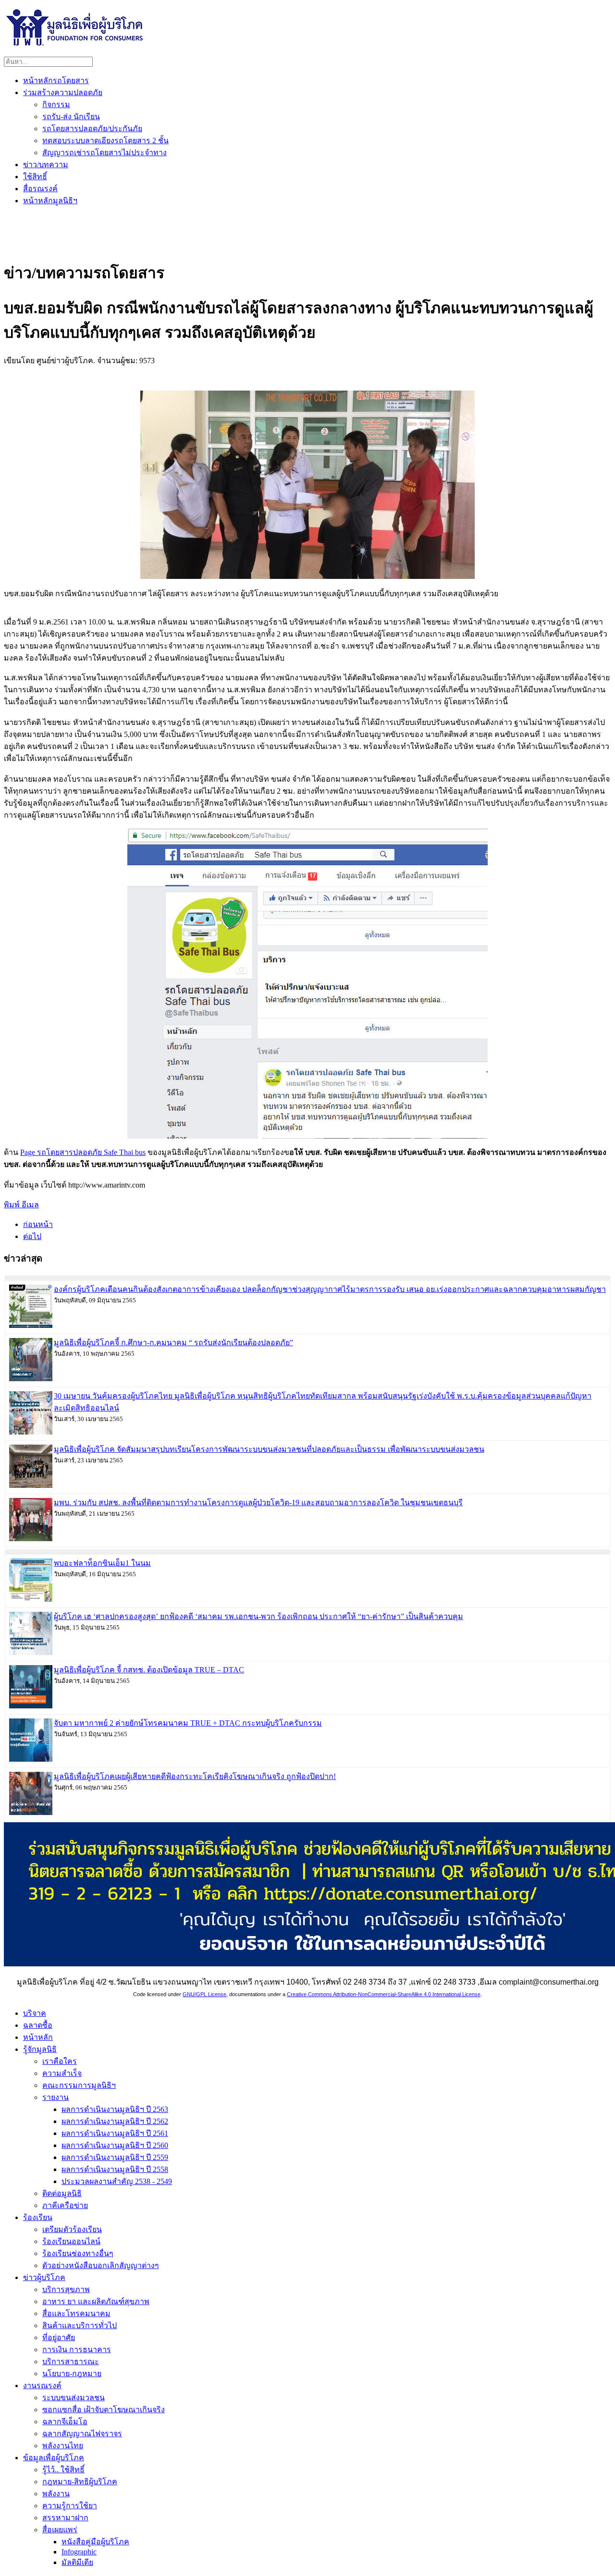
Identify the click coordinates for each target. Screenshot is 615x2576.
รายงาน (55, 2097)
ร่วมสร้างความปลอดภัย (63, 92)
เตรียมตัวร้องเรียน (72, 2229)
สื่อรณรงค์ (40, 189)
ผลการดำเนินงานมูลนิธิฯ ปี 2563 (115, 2109)
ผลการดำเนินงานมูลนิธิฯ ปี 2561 (115, 2133)
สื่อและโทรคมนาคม (76, 2313)
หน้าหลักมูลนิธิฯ (50, 201)
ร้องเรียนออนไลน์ (71, 2241)
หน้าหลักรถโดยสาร (56, 80)
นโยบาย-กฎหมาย (72, 2374)
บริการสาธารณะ (71, 2361)
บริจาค (35, 2013)
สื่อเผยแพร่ (60, 2530)
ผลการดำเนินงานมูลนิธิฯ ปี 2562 (115, 2121)
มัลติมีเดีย (77, 2562)
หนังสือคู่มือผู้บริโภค (95, 2542)
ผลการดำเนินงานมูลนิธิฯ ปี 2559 (115, 2157)
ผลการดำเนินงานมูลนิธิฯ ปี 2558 (115, 2169)
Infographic (79, 2552)
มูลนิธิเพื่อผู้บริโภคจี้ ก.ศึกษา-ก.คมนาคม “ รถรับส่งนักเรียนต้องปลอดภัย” (173, 1343)
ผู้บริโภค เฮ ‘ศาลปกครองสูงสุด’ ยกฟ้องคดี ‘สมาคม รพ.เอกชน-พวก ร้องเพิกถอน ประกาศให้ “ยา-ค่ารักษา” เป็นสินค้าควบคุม (258, 1616)
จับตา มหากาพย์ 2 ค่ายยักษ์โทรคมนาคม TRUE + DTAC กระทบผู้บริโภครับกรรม (188, 1723)
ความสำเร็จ (62, 2073)
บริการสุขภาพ (66, 2289)
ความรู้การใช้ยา (70, 2506)
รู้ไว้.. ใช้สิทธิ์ (63, 2470)
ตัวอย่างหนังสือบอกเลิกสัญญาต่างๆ (101, 2265)
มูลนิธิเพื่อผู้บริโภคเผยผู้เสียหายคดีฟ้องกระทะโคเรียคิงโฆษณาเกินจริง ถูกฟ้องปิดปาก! (195, 1776)
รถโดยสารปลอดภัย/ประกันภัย (92, 129)
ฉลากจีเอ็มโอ (65, 2422)
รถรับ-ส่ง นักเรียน (71, 117)
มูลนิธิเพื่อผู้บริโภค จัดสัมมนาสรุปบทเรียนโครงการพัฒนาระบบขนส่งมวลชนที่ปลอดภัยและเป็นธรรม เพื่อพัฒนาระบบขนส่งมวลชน (269, 1449)
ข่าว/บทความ (46, 165)
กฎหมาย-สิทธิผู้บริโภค (80, 2482)
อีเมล (30, 1205)
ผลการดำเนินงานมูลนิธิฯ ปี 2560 (115, 2145)
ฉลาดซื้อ (38, 2025)
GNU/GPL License (204, 1994)
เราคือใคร (60, 2061)
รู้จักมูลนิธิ (40, 2049)
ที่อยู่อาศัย (59, 2337)
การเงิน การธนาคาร (77, 2349)
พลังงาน (56, 2494)
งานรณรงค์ (42, 2386)
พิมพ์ (13, 1205)
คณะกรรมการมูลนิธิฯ (79, 2085)
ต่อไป (32, 1236)
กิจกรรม (56, 104)
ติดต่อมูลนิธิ (62, 2193)
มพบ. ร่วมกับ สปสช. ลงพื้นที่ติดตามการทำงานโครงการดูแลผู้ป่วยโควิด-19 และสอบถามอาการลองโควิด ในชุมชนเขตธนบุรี (258, 1503)
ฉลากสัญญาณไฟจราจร (82, 2434)
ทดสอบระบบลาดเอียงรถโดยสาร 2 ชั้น (105, 141)
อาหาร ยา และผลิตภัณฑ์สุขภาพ (96, 2301)
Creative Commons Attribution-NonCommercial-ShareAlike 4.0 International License (384, 1994)
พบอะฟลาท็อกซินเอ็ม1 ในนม (102, 1563)
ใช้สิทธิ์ (35, 177)
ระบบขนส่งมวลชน (74, 2398)
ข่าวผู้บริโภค (44, 2277)
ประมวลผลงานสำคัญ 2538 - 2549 (117, 2181)
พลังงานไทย (63, 2446)
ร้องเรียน (38, 2217)
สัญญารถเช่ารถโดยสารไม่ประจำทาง (105, 153)
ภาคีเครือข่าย (65, 2205)
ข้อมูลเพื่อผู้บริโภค (54, 2458)
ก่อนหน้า (38, 1224)
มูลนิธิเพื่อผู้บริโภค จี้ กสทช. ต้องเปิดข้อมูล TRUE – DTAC (149, 1670)
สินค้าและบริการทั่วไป (80, 2325)
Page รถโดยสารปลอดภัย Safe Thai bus (83, 1152)
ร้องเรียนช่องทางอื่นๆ (78, 2253)
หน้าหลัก (38, 2037)
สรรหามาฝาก (65, 2518)
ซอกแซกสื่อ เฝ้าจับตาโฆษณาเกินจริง (104, 2410)
